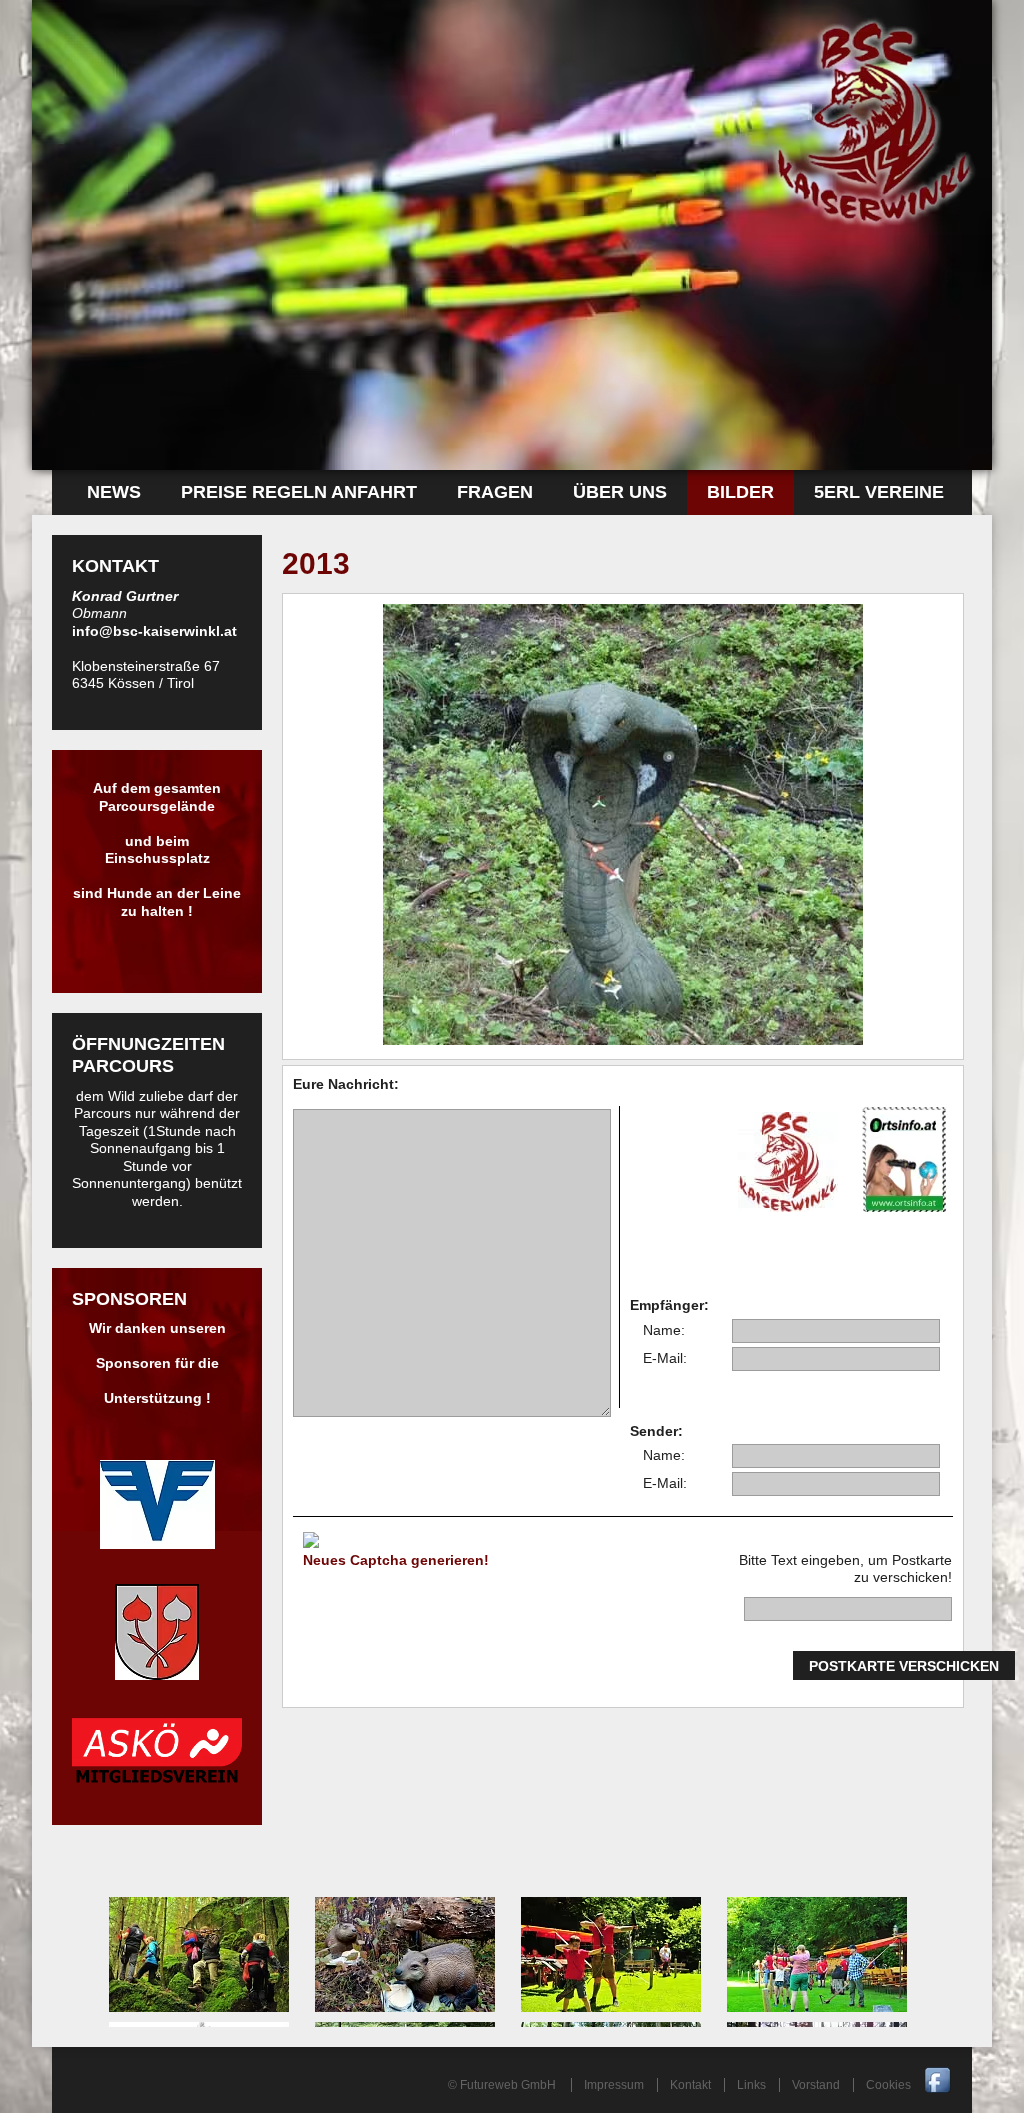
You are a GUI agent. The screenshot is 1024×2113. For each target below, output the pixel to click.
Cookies (888, 2085)
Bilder (740, 492)
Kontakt (690, 2085)
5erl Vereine (879, 492)
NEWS (114, 492)
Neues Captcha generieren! (396, 1560)
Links (751, 2085)
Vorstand (816, 2085)
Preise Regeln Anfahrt (299, 492)
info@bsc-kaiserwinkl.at (154, 631)
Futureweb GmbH (508, 2085)
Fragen (495, 492)
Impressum (614, 2085)
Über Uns (620, 492)
